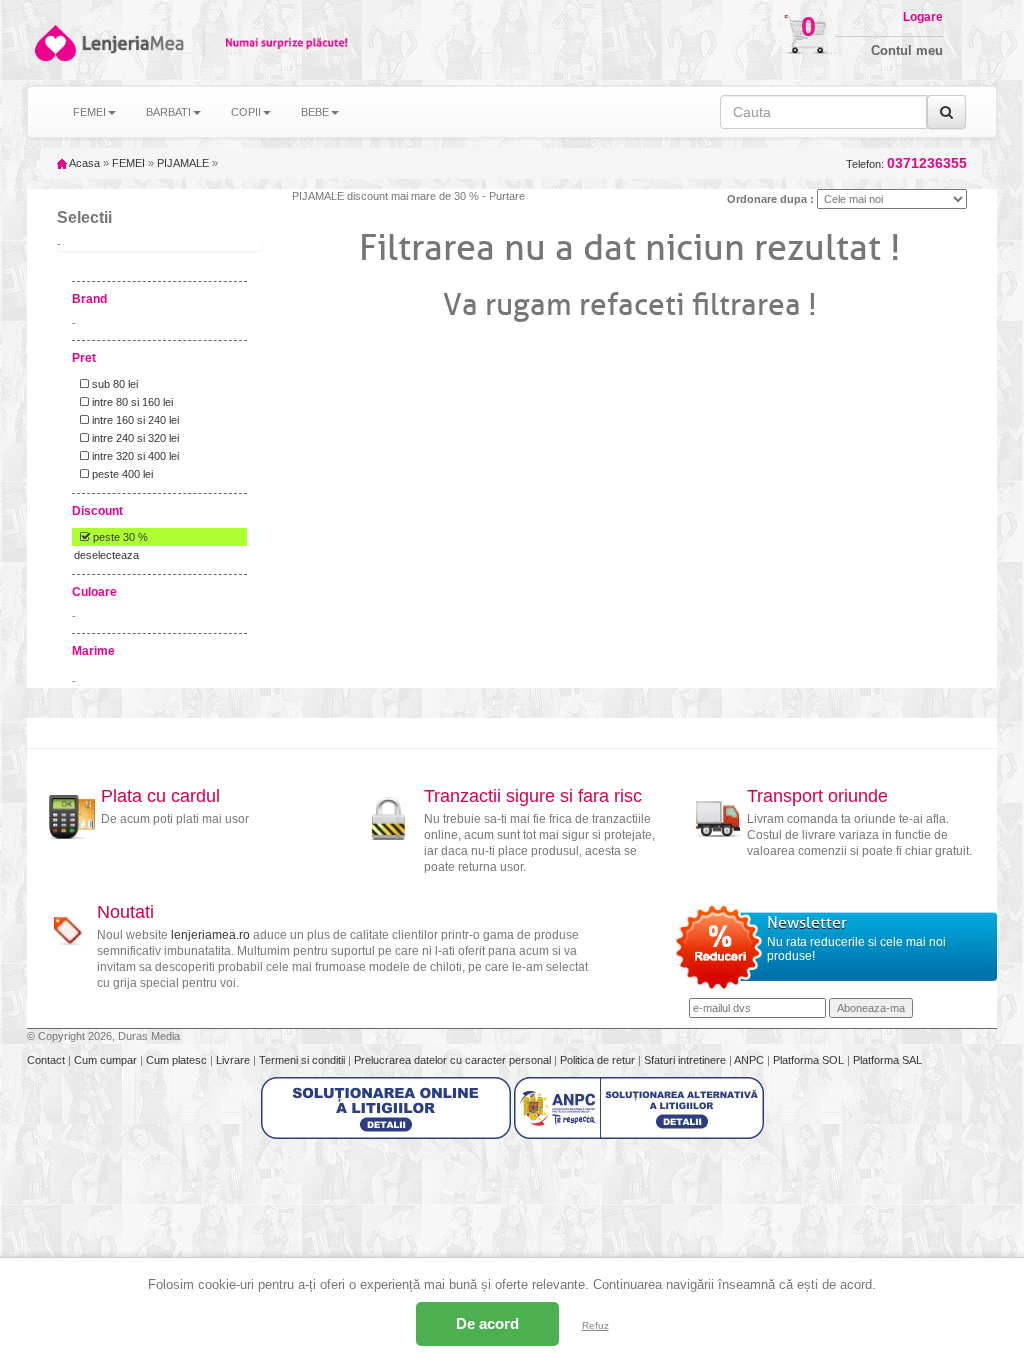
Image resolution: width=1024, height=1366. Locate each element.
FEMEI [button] (89, 112)
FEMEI (128, 163)
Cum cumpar (107, 1060)
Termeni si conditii (303, 1060)
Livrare (234, 1060)
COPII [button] (246, 112)
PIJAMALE (183, 163)
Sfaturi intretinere (686, 1060)
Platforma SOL (808, 1060)
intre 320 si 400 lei (134, 456)
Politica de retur (599, 1060)
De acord (487, 1323)
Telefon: (906, 163)
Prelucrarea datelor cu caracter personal (454, 1060)
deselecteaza (106, 555)
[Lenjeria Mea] (54, 43)
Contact (47, 1060)
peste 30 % (119, 537)
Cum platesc (178, 1060)
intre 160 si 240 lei (134, 420)
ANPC (749, 1060)
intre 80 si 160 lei (131, 402)
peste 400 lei (121, 474)
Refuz (595, 1325)
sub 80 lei (113, 384)
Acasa (83, 163)
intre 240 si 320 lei (134, 438)
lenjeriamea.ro (210, 935)
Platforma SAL (887, 1060)
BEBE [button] (315, 112)
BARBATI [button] (168, 112)
